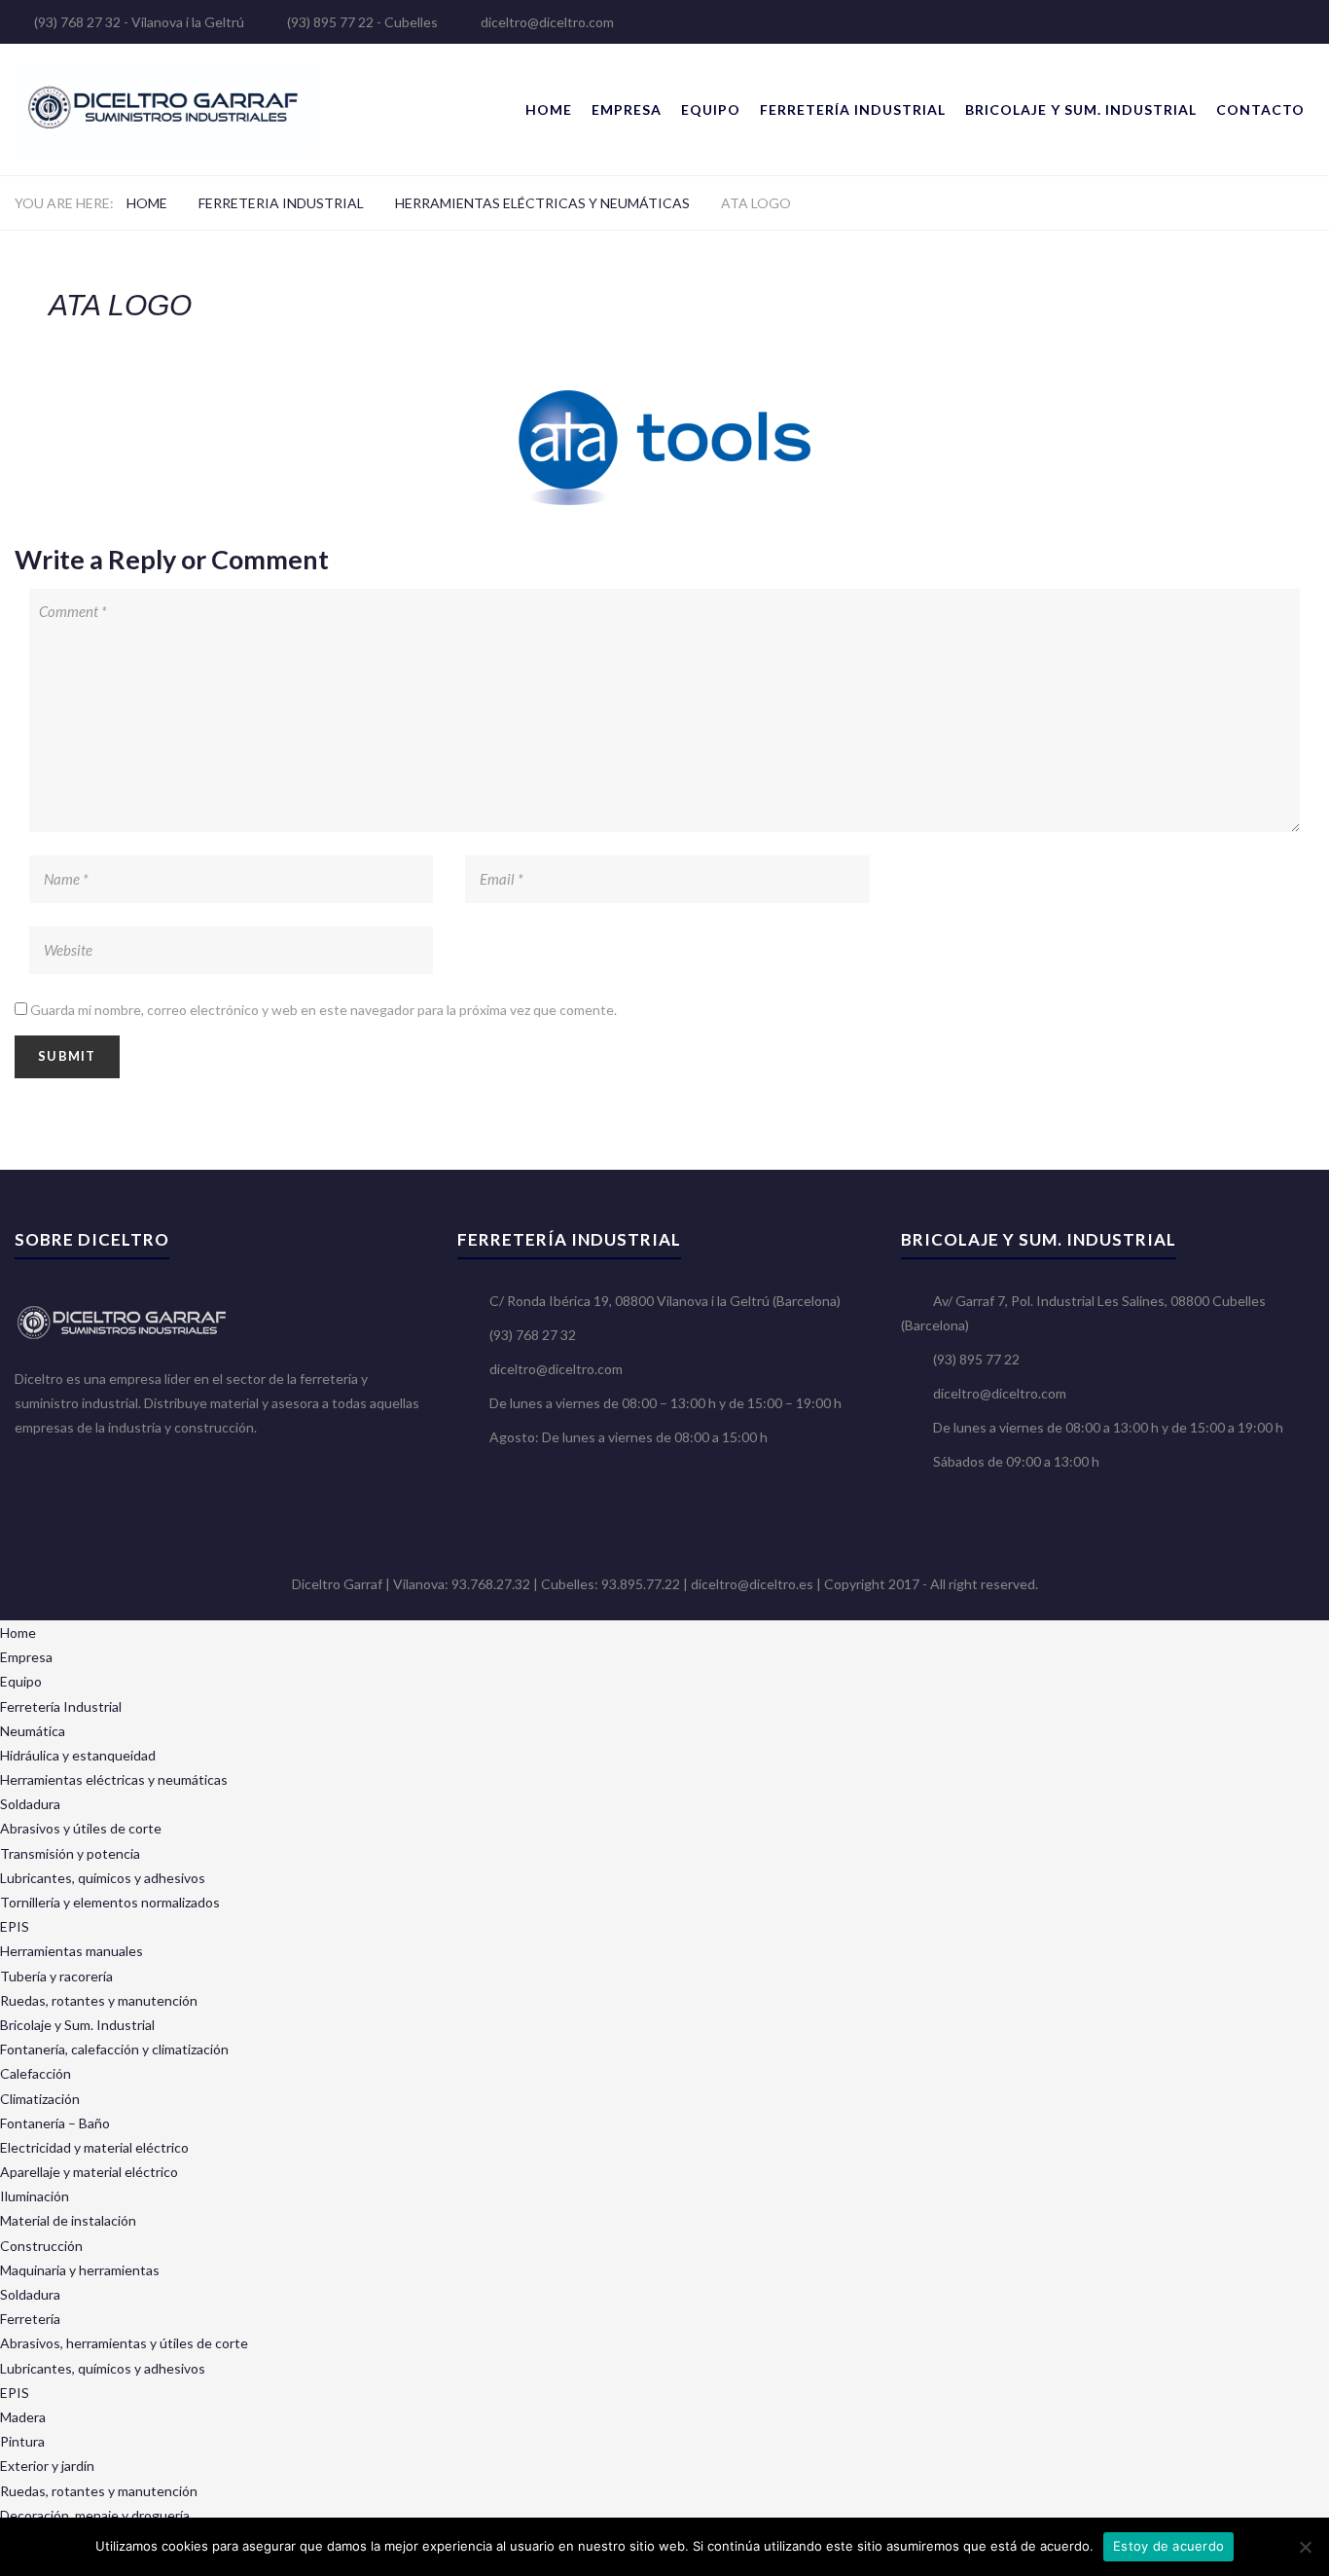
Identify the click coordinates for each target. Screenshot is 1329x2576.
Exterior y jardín (47, 2466)
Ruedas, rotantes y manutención (99, 2000)
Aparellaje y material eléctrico (89, 2172)
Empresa (627, 109)
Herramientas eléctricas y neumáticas (542, 203)
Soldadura (30, 1804)
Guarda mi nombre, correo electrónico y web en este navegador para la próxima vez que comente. (323, 1010)
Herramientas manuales (72, 1951)
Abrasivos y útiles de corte (81, 1828)
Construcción (41, 2246)
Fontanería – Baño (55, 2123)
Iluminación (35, 2196)
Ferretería (30, 2319)
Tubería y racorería (56, 1976)
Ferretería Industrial (853, 109)
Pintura (22, 2441)
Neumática (33, 1731)
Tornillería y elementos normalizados (110, 1902)
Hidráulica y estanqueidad (78, 1755)
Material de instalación (68, 2220)
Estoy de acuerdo (1168, 2546)
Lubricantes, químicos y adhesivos (103, 1878)
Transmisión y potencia (70, 1853)
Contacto (1260, 109)
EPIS (15, 1926)
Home (549, 109)
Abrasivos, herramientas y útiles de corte (124, 2343)
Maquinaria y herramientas (80, 2270)
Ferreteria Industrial (281, 203)
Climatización (40, 2099)
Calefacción (36, 2073)
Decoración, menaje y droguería (95, 2515)
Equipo (711, 109)
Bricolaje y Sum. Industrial (1081, 109)
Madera (23, 2417)
